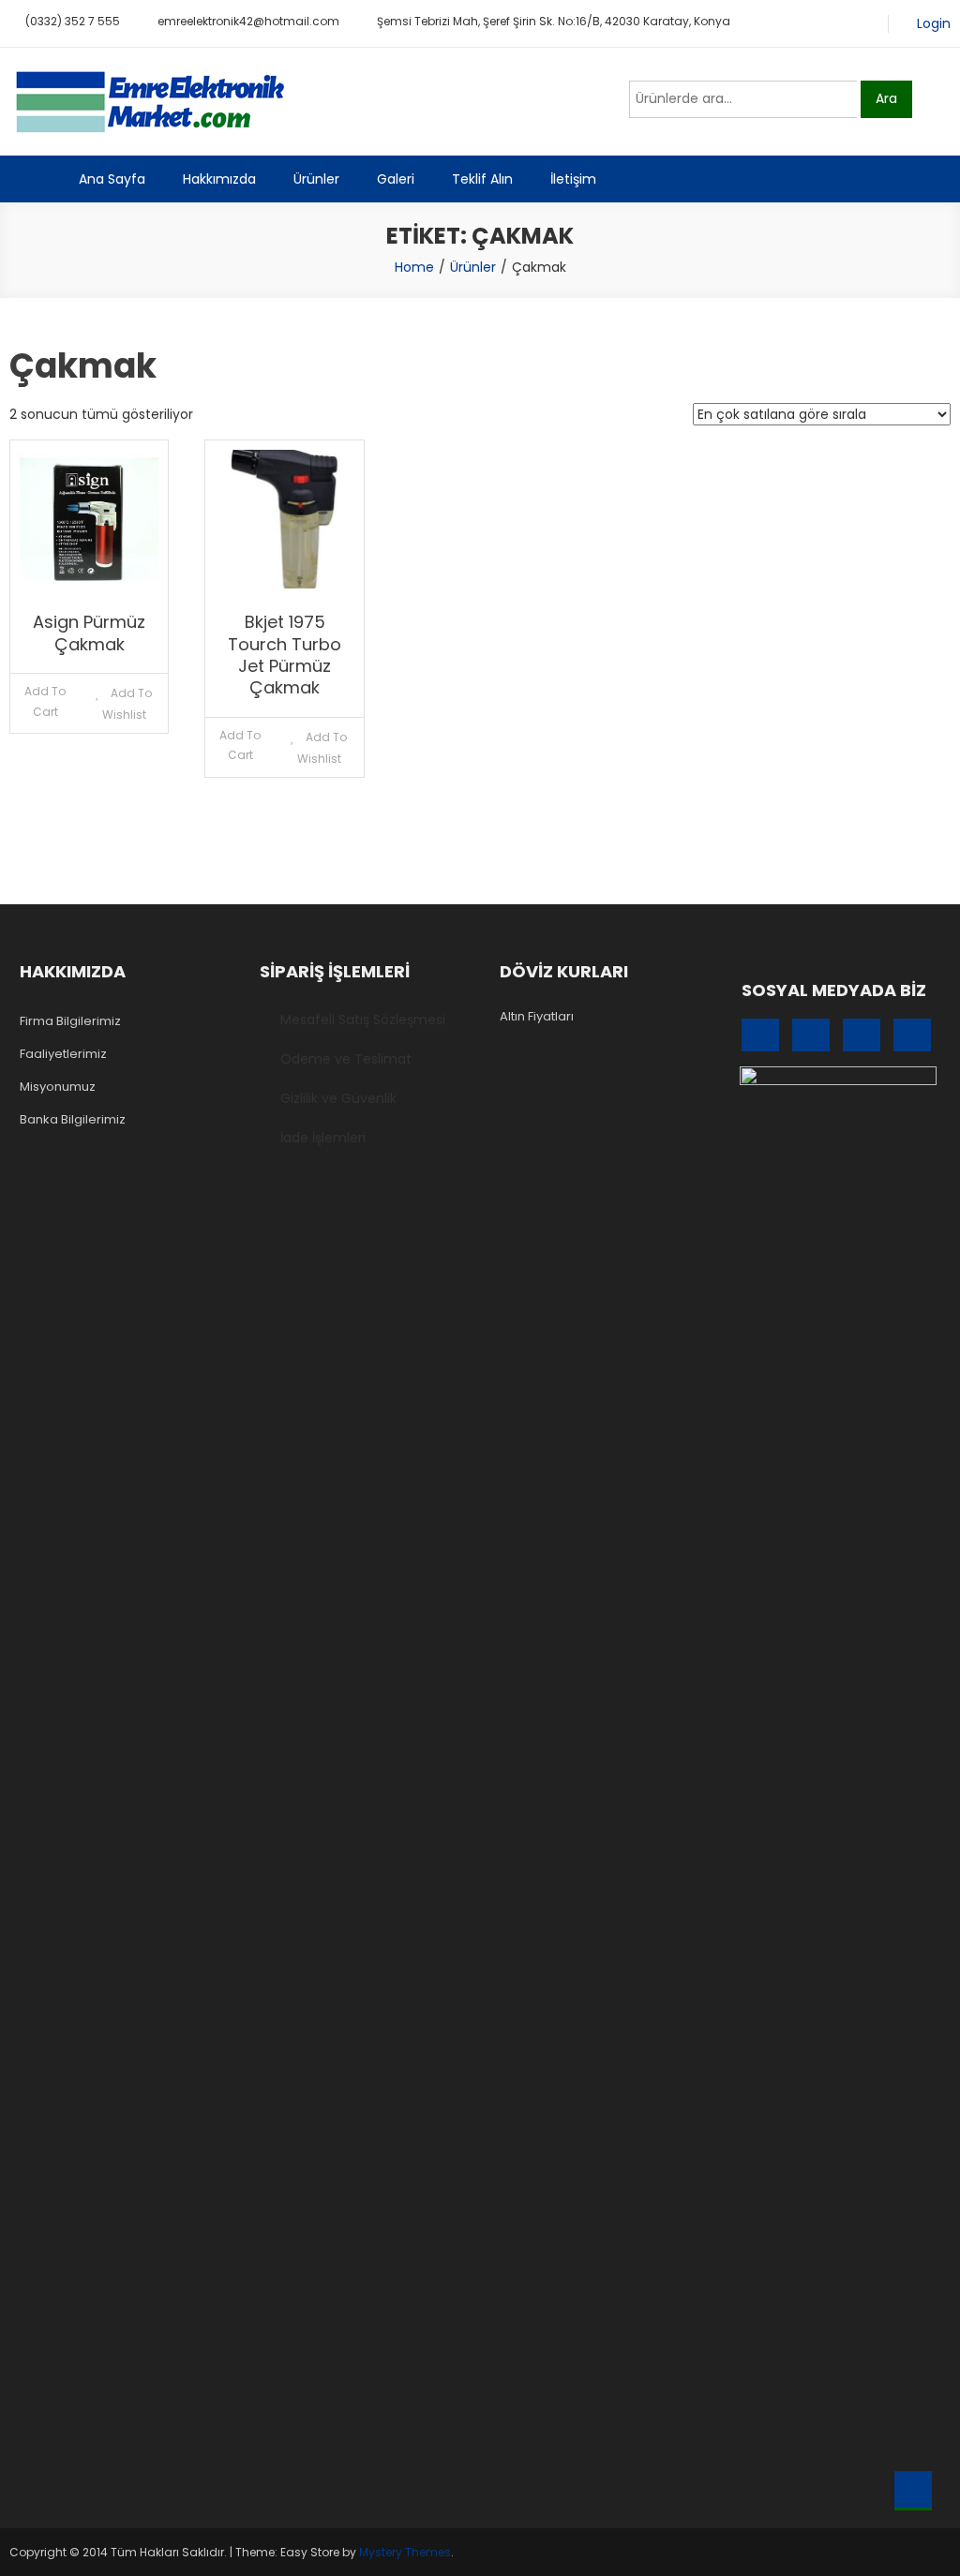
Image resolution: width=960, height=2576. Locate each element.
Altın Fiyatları (537, 1016)
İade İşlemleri (323, 1138)
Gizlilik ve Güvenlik (338, 1098)
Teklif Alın (482, 179)
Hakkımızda (219, 179)
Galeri (396, 179)
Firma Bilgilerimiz (70, 1021)
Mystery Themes (405, 2552)
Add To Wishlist (127, 704)
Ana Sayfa (112, 179)
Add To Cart (45, 701)
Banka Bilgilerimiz (73, 1119)
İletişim (573, 179)
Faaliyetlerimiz (63, 1054)
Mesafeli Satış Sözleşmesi (363, 1020)
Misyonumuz (58, 1087)
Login (934, 24)
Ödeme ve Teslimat (346, 1059)
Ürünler (316, 179)
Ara (886, 98)
